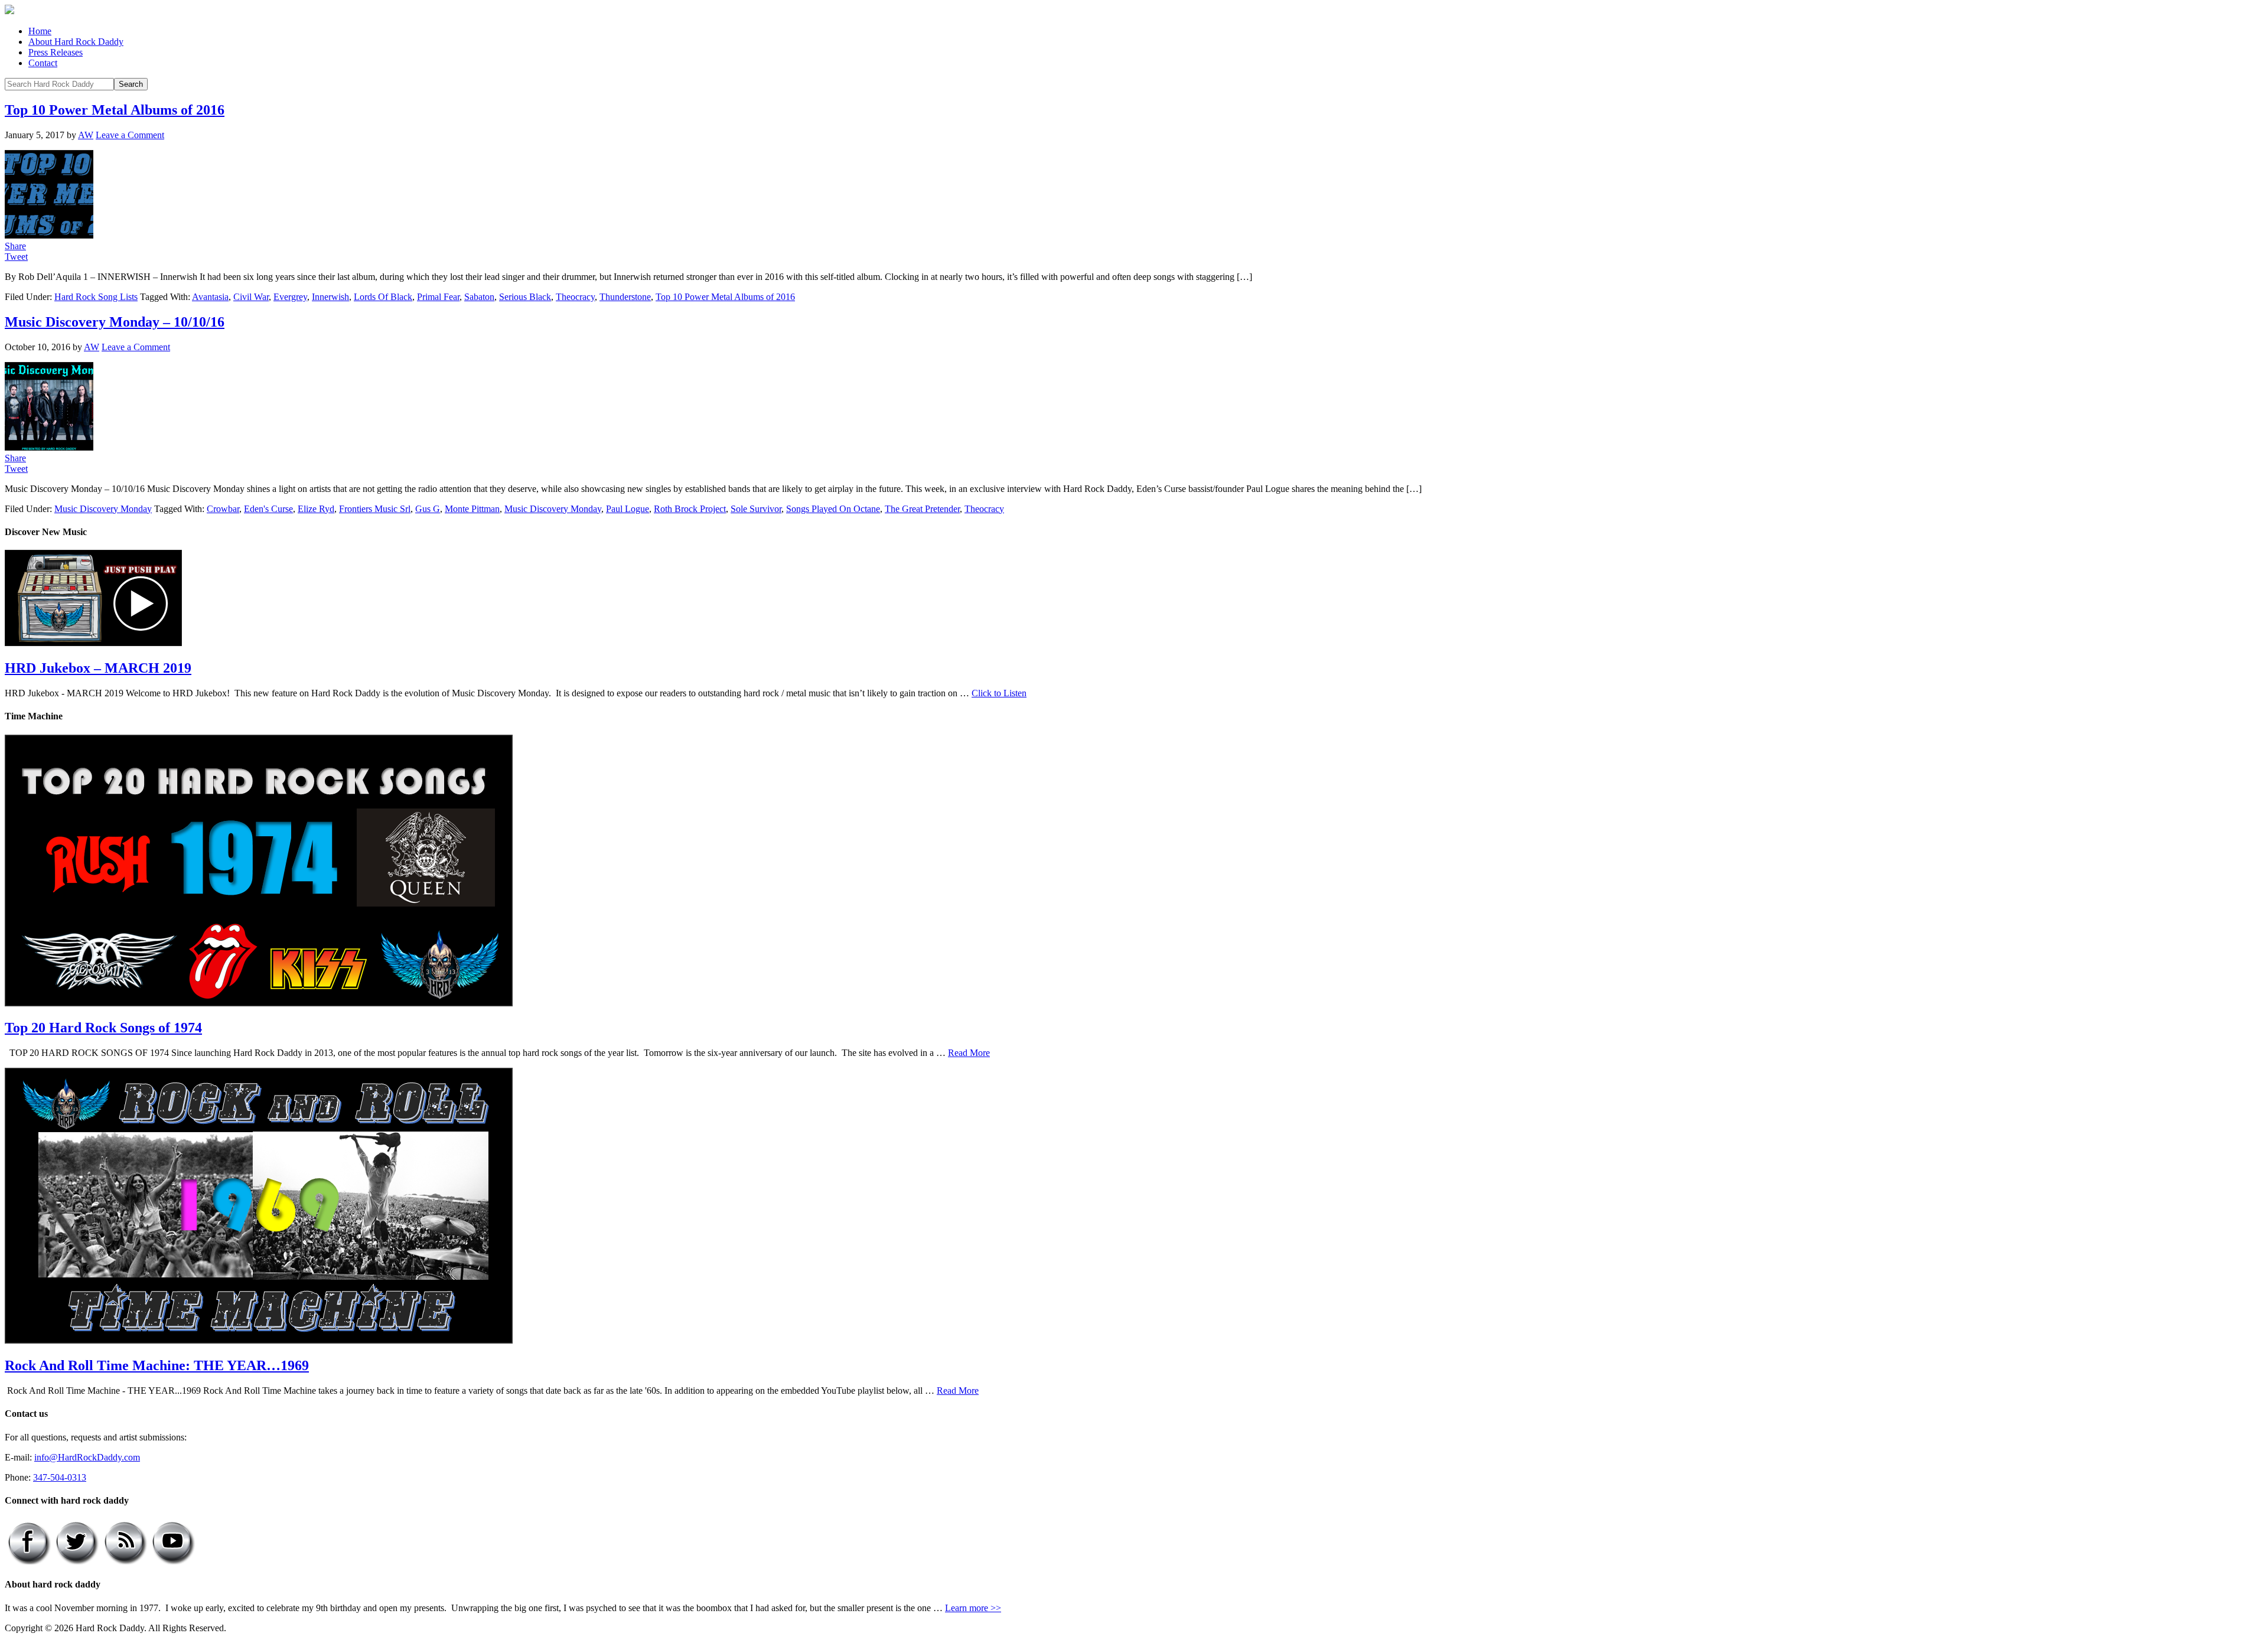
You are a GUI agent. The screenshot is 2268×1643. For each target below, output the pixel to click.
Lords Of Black (383, 297)
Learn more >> (973, 1608)
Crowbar (223, 509)
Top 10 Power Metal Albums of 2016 (115, 110)
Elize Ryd (316, 509)
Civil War (251, 297)
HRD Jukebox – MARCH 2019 (98, 668)
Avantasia (210, 297)
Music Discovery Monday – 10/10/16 (115, 322)
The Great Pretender (922, 509)
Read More (969, 1053)
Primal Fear (438, 297)
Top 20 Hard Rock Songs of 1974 (103, 1028)
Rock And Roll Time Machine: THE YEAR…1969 (157, 1365)
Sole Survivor (756, 509)
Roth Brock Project (690, 509)
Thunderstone (625, 297)
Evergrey (290, 297)
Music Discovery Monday (103, 509)
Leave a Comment (130, 135)
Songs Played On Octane (833, 509)
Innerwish (330, 297)
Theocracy (575, 297)
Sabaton (479, 297)
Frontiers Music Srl (375, 509)
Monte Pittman (472, 509)
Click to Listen (999, 693)
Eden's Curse (268, 509)
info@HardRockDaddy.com (87, 1457)
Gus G (428, 509)
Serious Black (525, 297)
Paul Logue (628, 509)
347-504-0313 (60, 1477)
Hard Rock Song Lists (96, 297)
